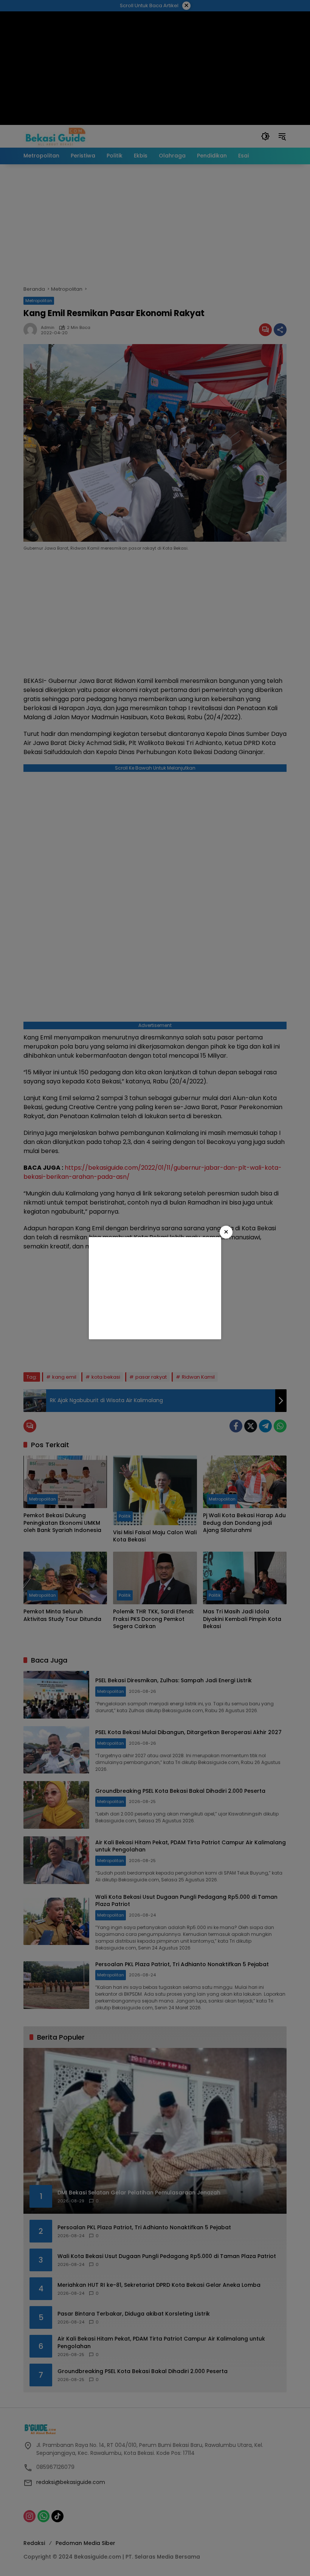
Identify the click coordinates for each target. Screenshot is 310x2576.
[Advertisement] (155, 1288)
